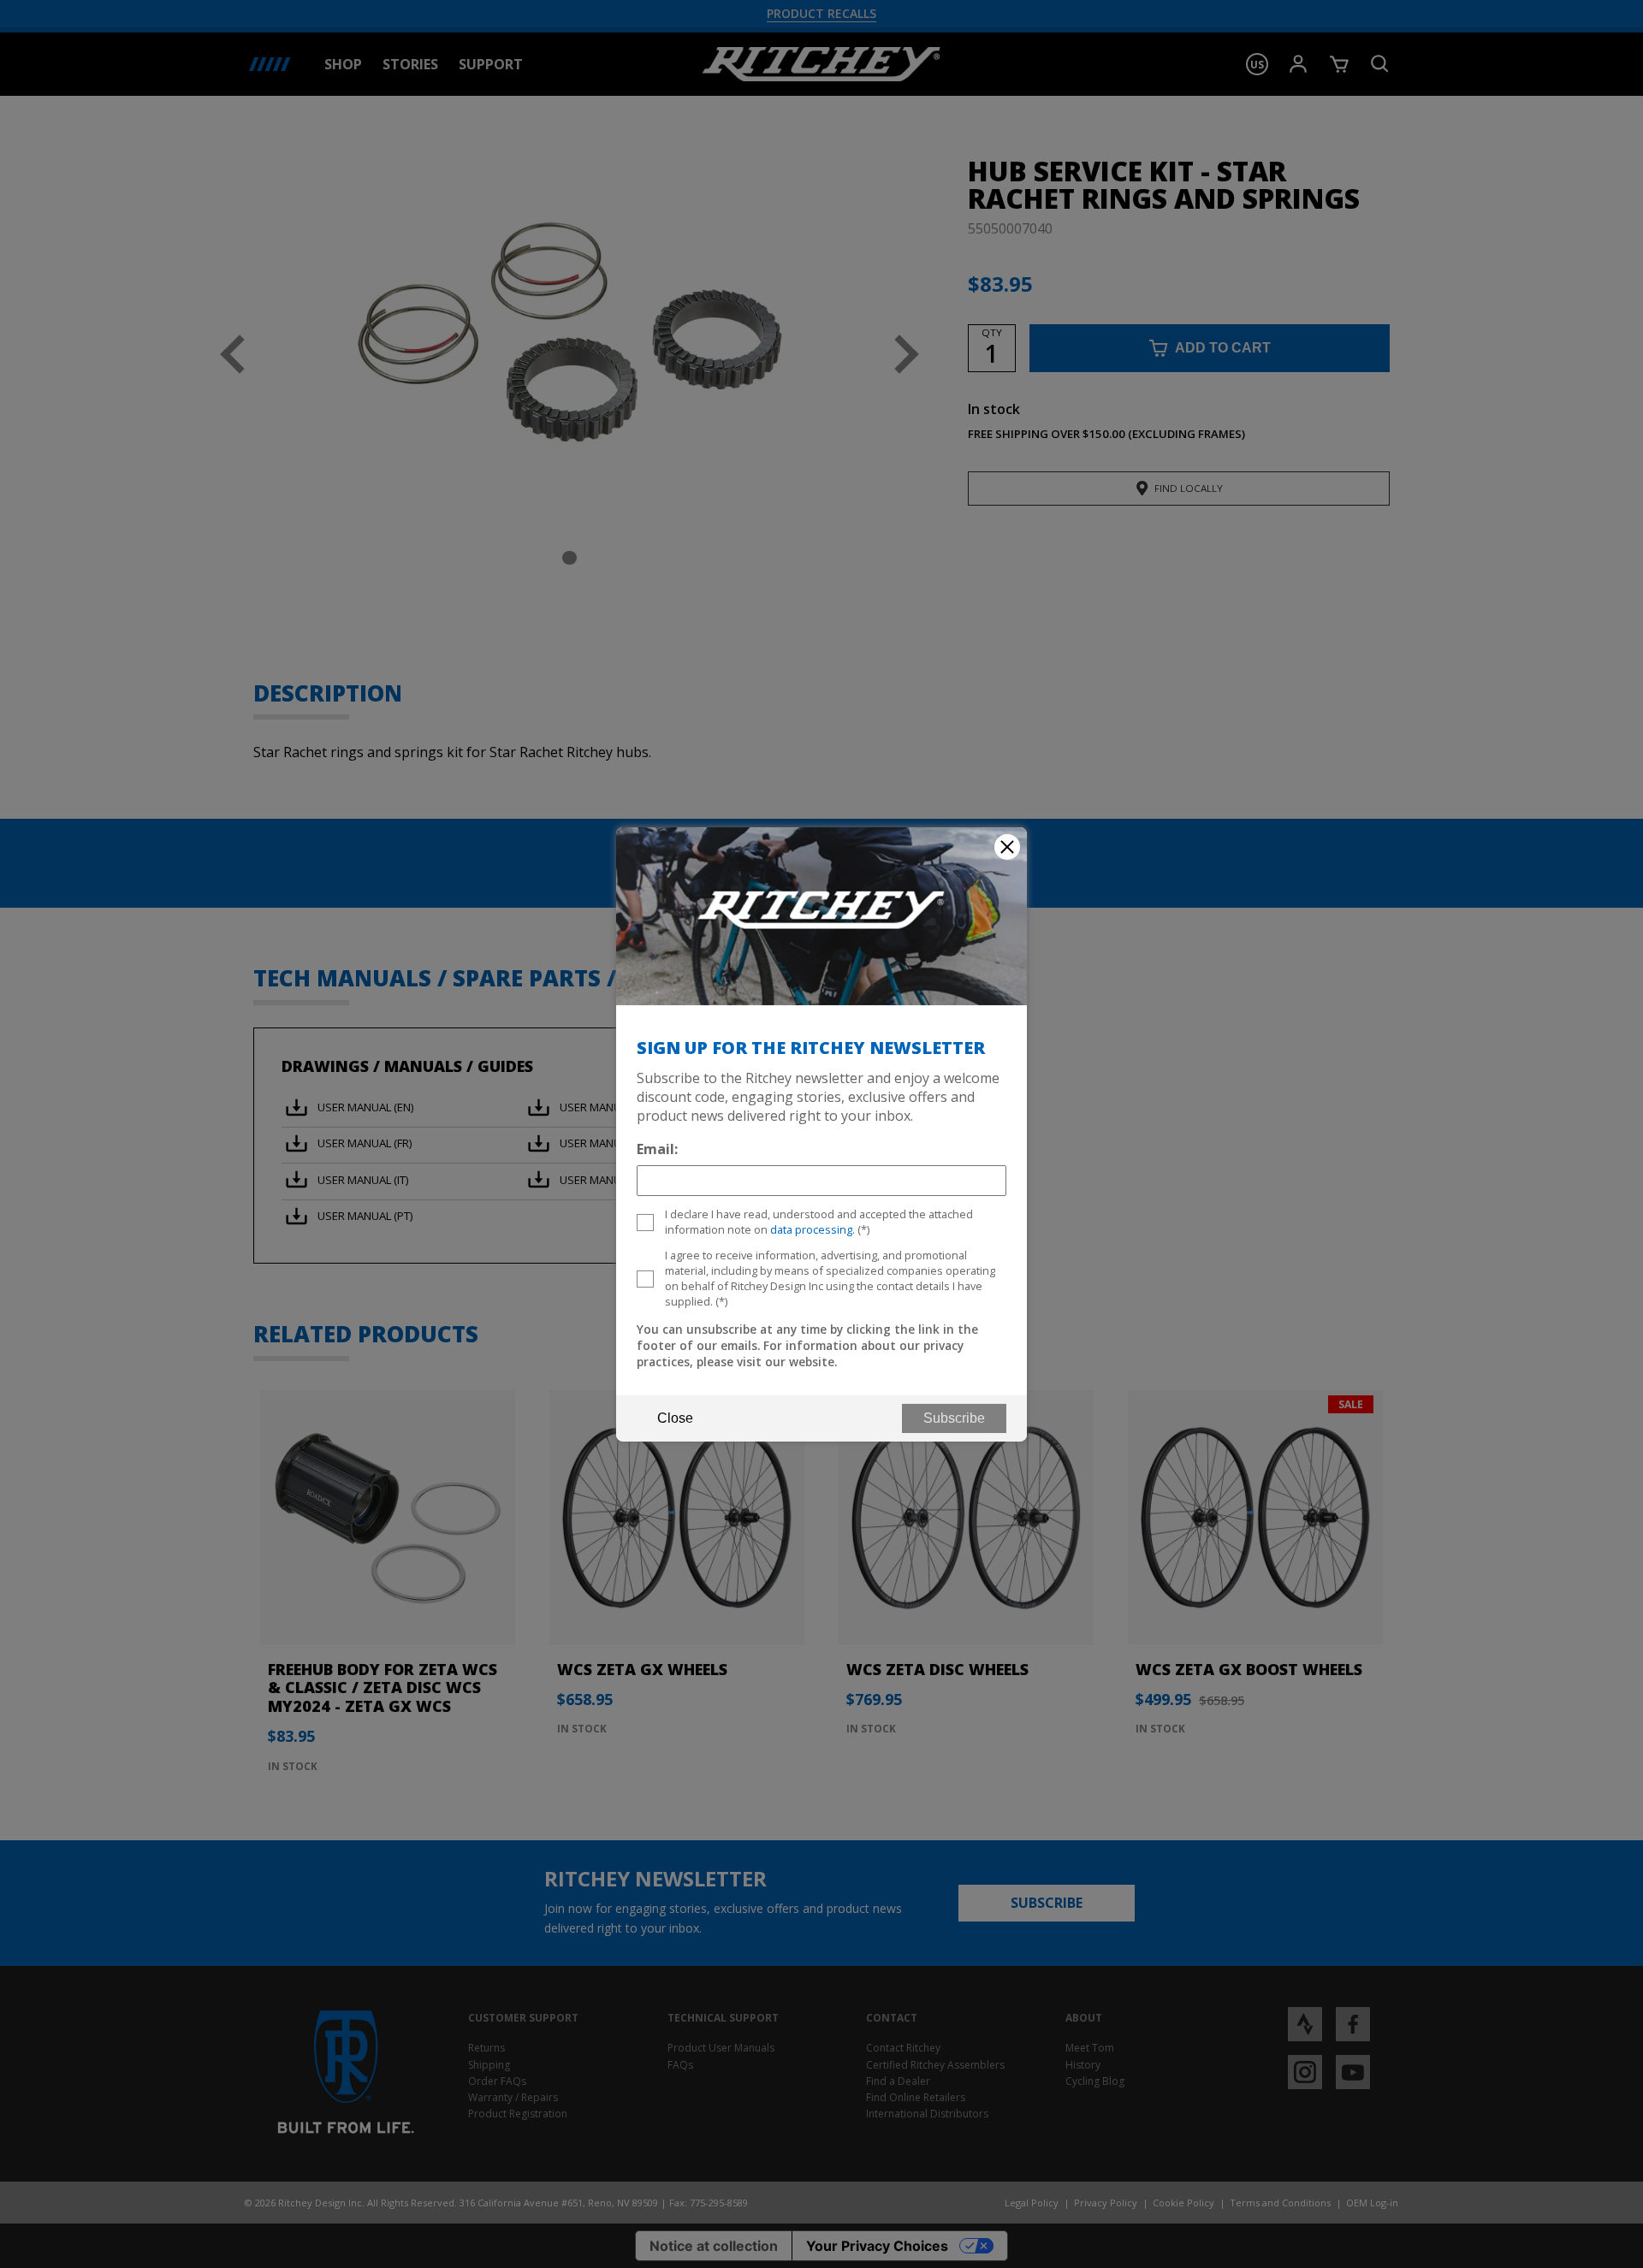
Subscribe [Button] (954, 1418)
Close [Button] (675, 1418)
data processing (811, 1229)
